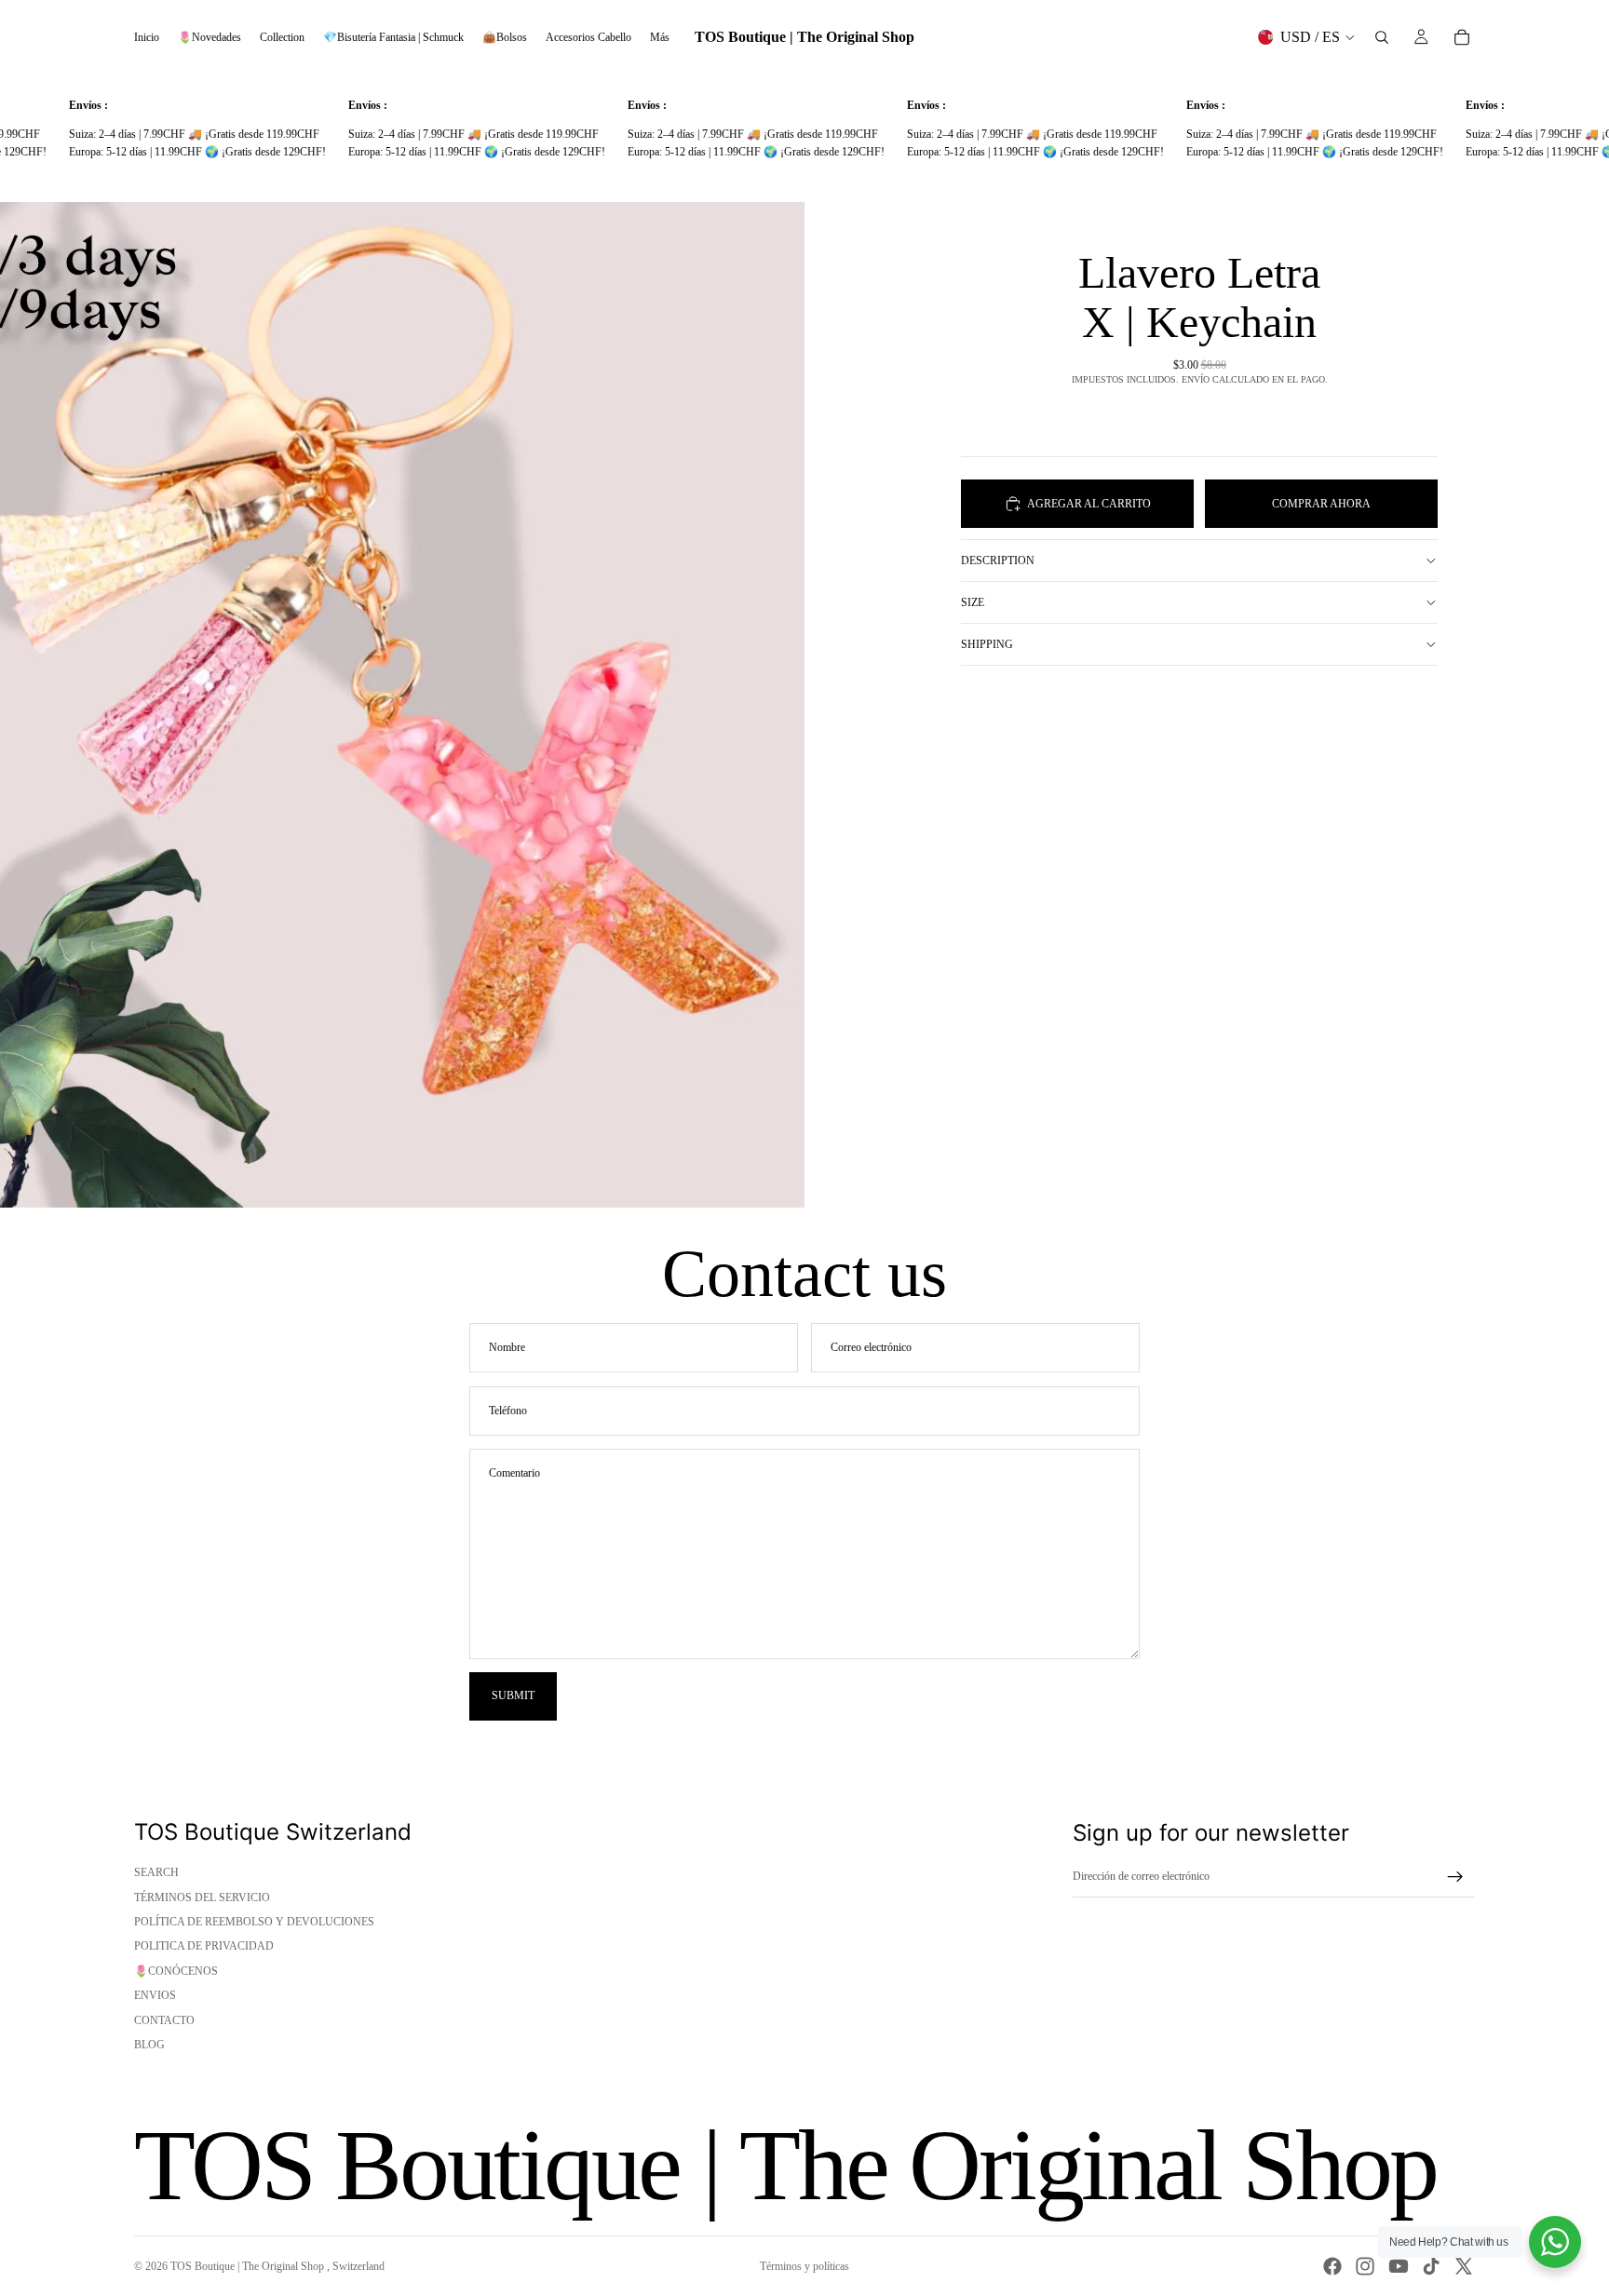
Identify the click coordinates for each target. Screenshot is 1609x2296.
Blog (149, 2045)
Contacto (164, 2020)
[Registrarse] (1455, 1877)
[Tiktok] (1431, 2266)
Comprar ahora (1321, 503)
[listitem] (660, 37)
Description (998, 560)
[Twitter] (1464, 2266)
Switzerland (358, 2266)
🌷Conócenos (176, 1971)
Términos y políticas (804, 2266)
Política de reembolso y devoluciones (254, 1922)
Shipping (987, 644)
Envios (155, 1995)
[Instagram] (1365, 2266)
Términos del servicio (202, 1898)
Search (156, 1872)
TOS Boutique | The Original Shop (249, 2266)
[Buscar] (1382, 37)
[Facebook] (1332, 2266)
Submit (513, 1695)
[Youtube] (1399, 2266)
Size (973, 602)
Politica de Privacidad (204, 1946)
